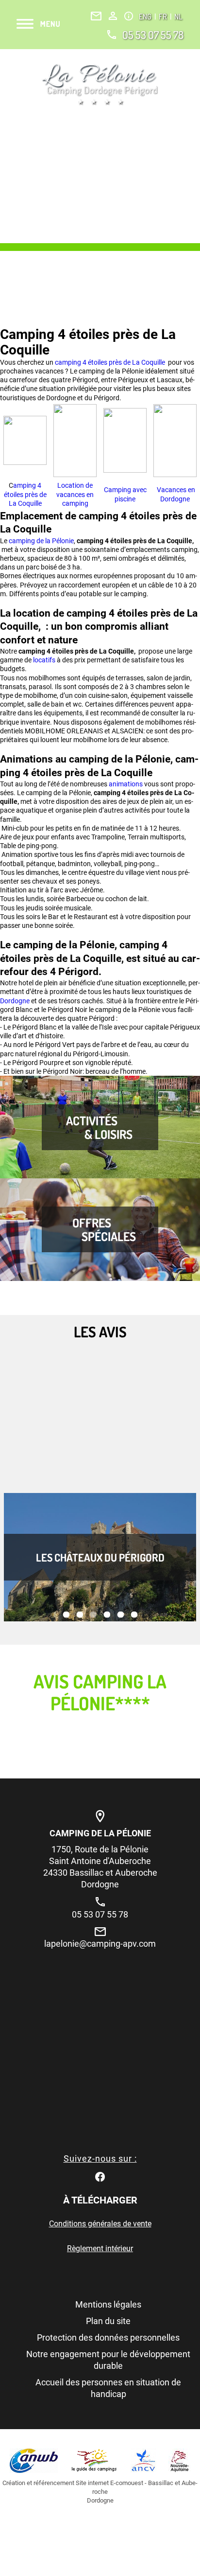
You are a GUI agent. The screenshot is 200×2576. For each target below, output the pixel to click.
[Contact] (96, 16)
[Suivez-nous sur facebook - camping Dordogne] (100, 2176)
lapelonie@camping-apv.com (100, 1944)
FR (164, 17)
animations (126, 784)
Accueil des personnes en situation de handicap (108, 2388)
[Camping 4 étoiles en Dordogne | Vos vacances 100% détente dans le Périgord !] (100, 84)
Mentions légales (108, 2304)
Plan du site (108, 2321)
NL (178, 17)
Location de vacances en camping (75, 494)
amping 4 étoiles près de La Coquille (25, 494)
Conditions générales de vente (100, 2224)
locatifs (45, 660)
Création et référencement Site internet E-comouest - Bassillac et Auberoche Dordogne (100, 2492)
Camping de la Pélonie (100, 1833)
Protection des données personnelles (108, 2337)
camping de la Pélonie (41, 541)
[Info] (129, 16)
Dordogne (16, 1001)
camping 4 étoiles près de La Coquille (111, 362)
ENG (146, 17)
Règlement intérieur (100, 2248)
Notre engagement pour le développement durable (108, 2360)
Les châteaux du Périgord (100, 1557)
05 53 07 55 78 (153, 35)
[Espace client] (113, 16)
